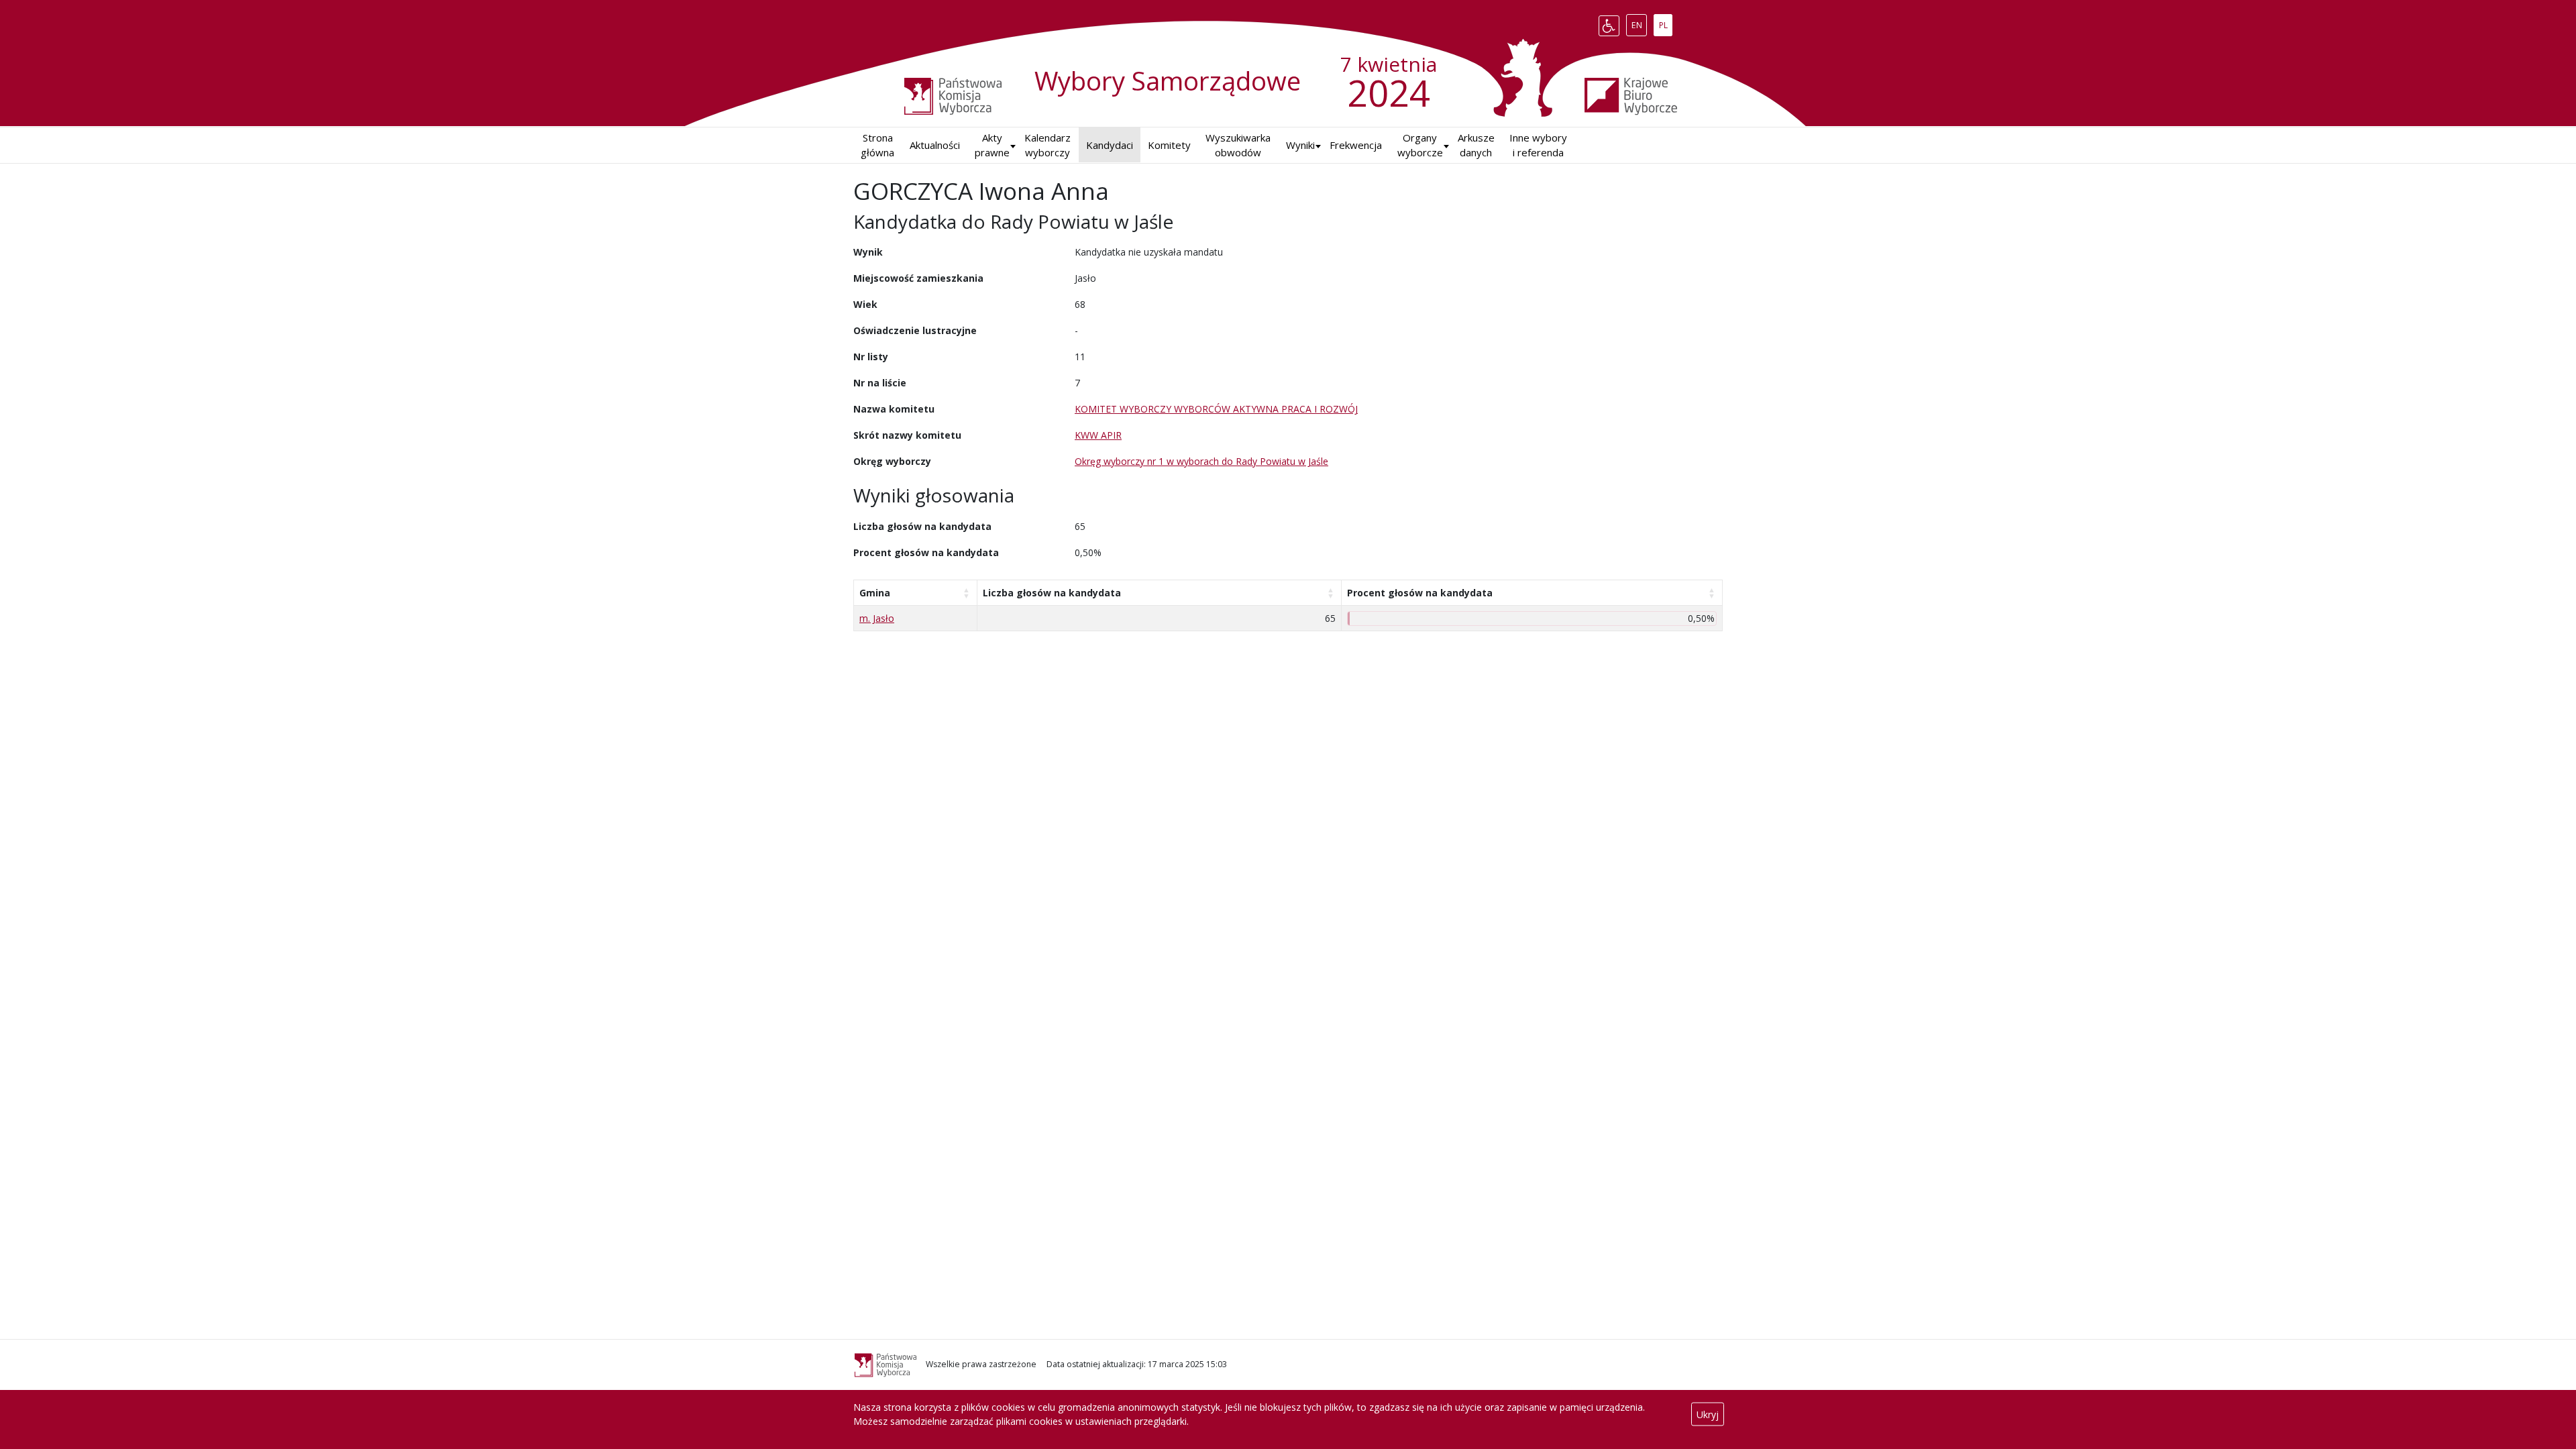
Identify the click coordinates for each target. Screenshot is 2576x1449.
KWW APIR (1098, 435)
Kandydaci (1110, 145)
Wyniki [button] (1300, 145)
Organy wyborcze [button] (1420, 145)
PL (1665, 23)
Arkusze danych (1476, 145)
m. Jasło (877, 618)
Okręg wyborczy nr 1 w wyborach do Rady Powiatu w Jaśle (1201, 461)
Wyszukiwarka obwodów (1238, 145)
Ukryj (1708, 1414)
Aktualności (935, 145)
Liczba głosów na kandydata (1052, 593)
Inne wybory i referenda (1538, 145)
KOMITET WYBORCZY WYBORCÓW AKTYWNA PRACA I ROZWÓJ (1216, 409)
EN (1639, 23)
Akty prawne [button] (992, 145)
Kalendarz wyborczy (1048, 145)
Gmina (875, 593)
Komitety (1169, 145)
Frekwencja (1356, 145)
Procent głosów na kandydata (1420, 593)
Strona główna (877, 145)
